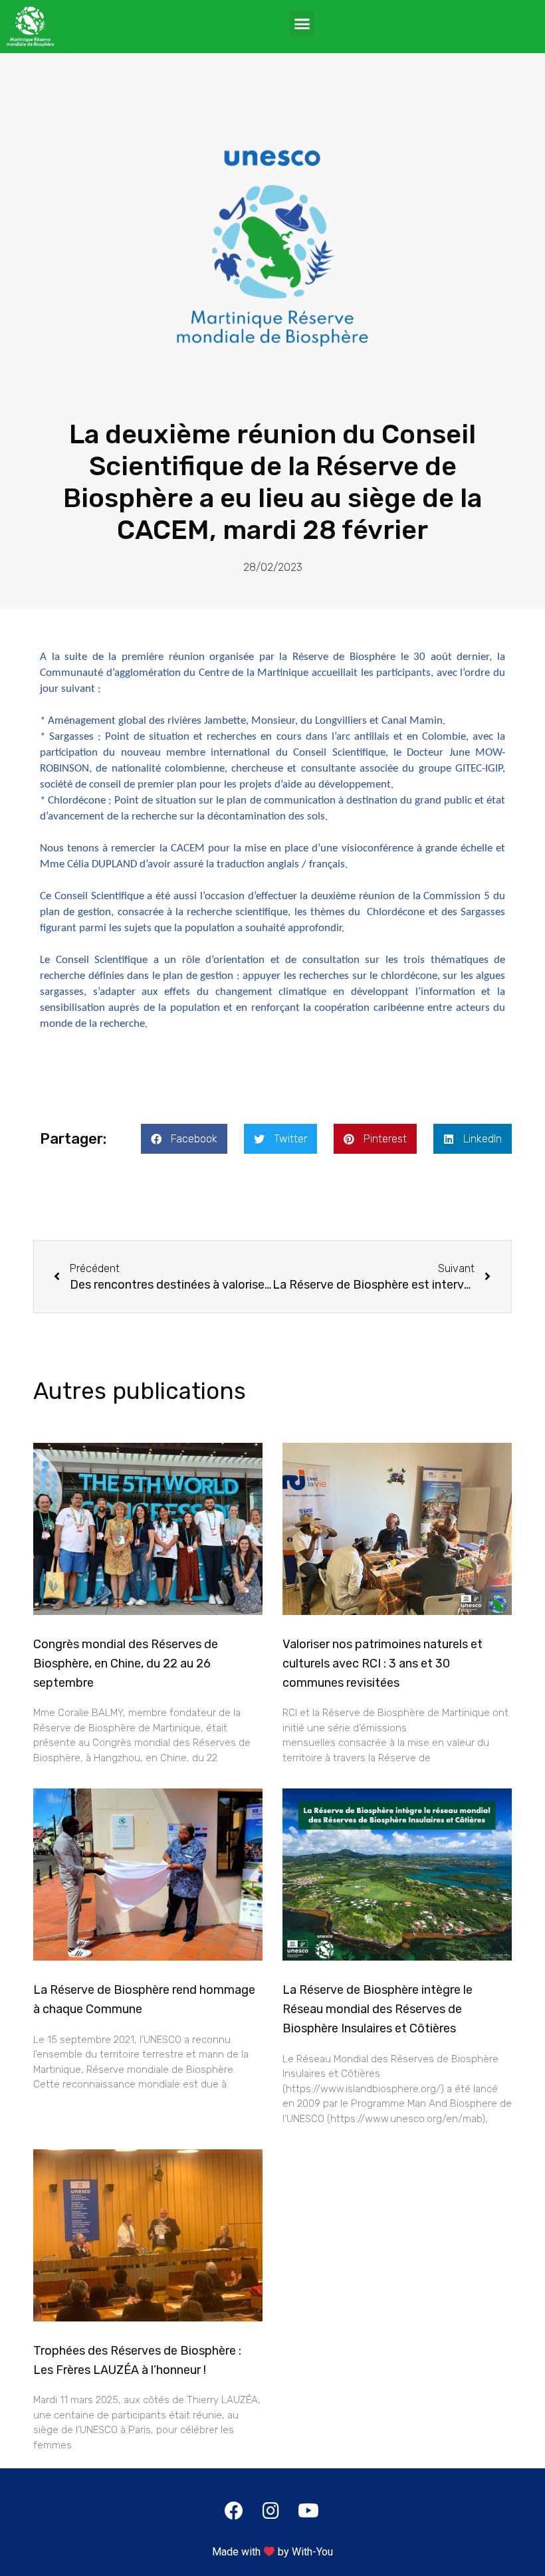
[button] (302, 23)
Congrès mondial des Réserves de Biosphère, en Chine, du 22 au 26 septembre (126, 1664)
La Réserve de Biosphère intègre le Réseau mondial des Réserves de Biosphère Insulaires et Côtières (378, 2009)
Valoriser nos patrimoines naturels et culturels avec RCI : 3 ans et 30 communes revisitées (382, 1664)
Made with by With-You (272, 2552)
